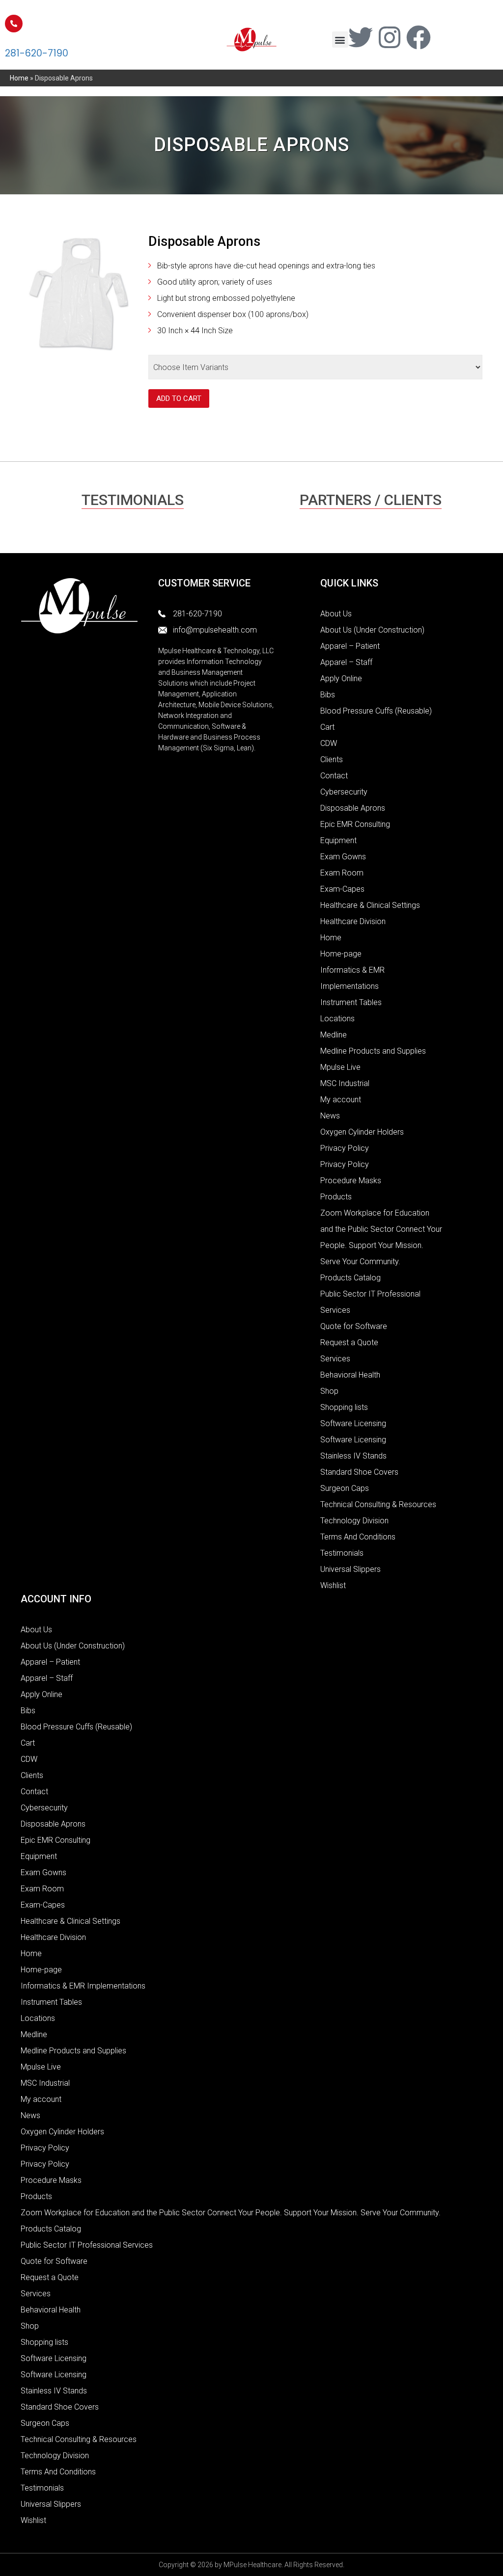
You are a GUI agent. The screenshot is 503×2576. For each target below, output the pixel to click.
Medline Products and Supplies (373, 1051)
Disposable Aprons (353, 808)
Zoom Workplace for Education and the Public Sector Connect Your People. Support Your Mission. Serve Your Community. (231, 2213)
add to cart (179, 398)
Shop (329, 1391)
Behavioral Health (350, 1375)
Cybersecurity (344, 792)
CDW (329, 743)
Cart (327, 727)
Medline (334, 1035)
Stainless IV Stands (353, 1456)
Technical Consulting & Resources (378, 1504)
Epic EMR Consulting (355, 824)
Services (335, 1359)
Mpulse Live (340, 1067)
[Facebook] (419, 37)
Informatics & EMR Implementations (83, 1986)
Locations (337, 1019)
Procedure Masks (351, 1181)
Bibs (328, 695)
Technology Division (354, 1521)
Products (336, 1197)
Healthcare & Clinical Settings (370, 905)
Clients (332, 759)
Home (19, 78)
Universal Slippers (350, 1569)
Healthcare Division (353, 921)
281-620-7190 (37, 53)
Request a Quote (349, 1342)
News (330, 1116)
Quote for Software (354, 1326)
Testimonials (342, 1553)
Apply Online (341, 678)
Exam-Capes (342, 889)
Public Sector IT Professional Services (87, 2245)
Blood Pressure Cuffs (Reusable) (376, 711)
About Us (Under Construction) (372, 630)
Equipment (338, 840)
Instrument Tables (351, 1002)
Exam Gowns (343, 857)
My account (341, 1100)
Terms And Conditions (358, 1537)
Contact (334, 776)
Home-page (341, 954)
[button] (340, 40)
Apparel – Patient (350, 646)
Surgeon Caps (345, 1488)
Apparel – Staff (346, 662)
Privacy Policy (345, 1148)
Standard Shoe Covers (359, 1472)
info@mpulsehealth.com (215, 630)
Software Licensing (353, 1423)
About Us (336, 614)
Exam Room (342, 873)
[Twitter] (361, 37)
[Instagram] (390, 37)
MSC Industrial (345, 1083)
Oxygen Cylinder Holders (362, 1132)
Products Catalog (350, 1278)
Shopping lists (344, 1407)
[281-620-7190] (14, 24)
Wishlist (333, 1585)
